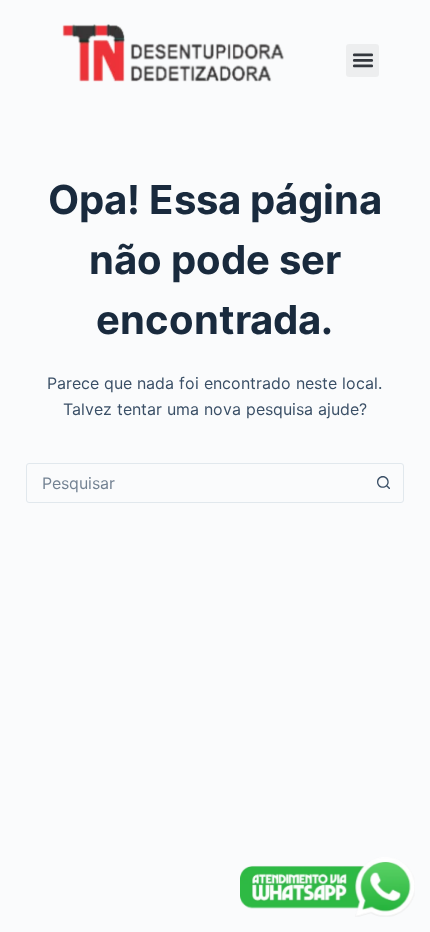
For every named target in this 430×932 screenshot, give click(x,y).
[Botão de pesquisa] (383, 483)
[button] (362, 60)
